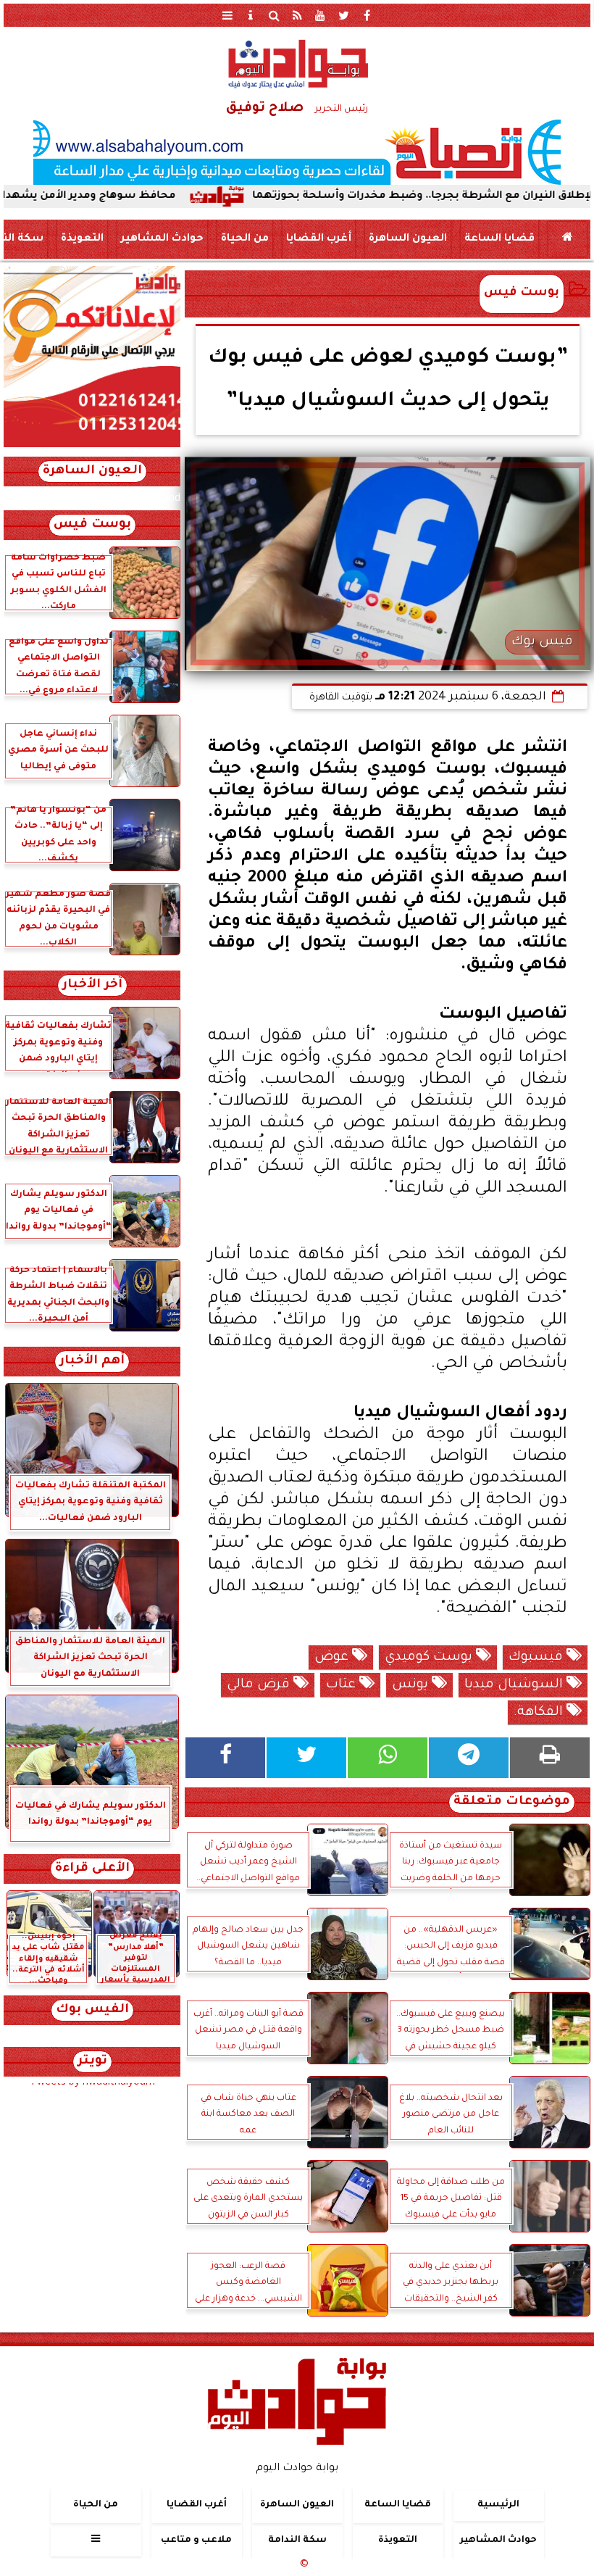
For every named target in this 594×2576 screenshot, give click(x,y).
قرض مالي (260, 1685)
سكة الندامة (297, 2540)
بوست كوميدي (430, 1658)
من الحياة (245, 239)
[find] (274, 15)
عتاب (343, 1685)
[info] (251, 15)
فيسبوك (537, 1658)
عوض (333, 1658)
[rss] (297, 15)
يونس (412, 1685)
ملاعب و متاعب (196, 2540)
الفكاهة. (540, 1713)
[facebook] (367, 15)
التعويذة (82, 239)
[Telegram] (469, 1758)
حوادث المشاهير (162, 239)
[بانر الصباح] (297, 152)
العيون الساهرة (408, 239)
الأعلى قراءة (92, 1869)
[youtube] (320, 15)
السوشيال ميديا (515, 1685)
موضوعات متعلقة (512, 1802)
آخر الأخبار (92, 985)
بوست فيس (522, 293)
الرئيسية (498, 2505)
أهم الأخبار (92, 1362)
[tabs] (227, 15)
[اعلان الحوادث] (92, 446)
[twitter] (343, 15)
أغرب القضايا (319, 239)
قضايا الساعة (499, 239)
